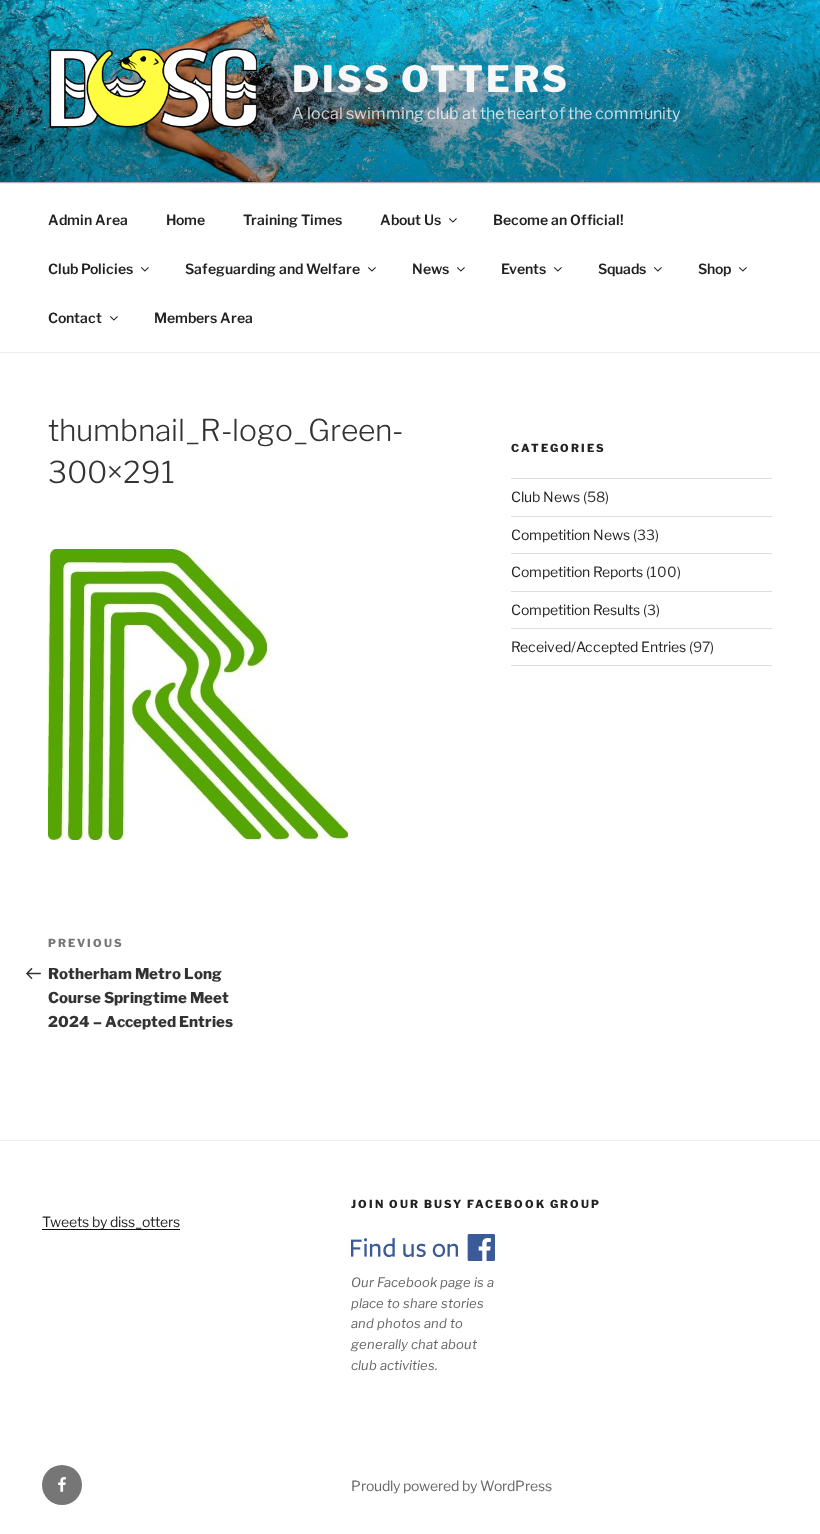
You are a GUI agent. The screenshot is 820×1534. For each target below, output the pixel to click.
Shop (714, 268)
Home (185, 219)
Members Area (203, 317)
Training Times (292, 219)
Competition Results (575, 609)
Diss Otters (431, 79)
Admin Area (88, 219)
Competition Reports (577, 571)
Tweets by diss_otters (111, 1221)
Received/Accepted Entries (598, 646)
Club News (545, 496)
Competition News (570, 534)
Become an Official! (558, 219)
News (430, 268)
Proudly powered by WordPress (451, 1485)
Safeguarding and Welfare (272, 268)
